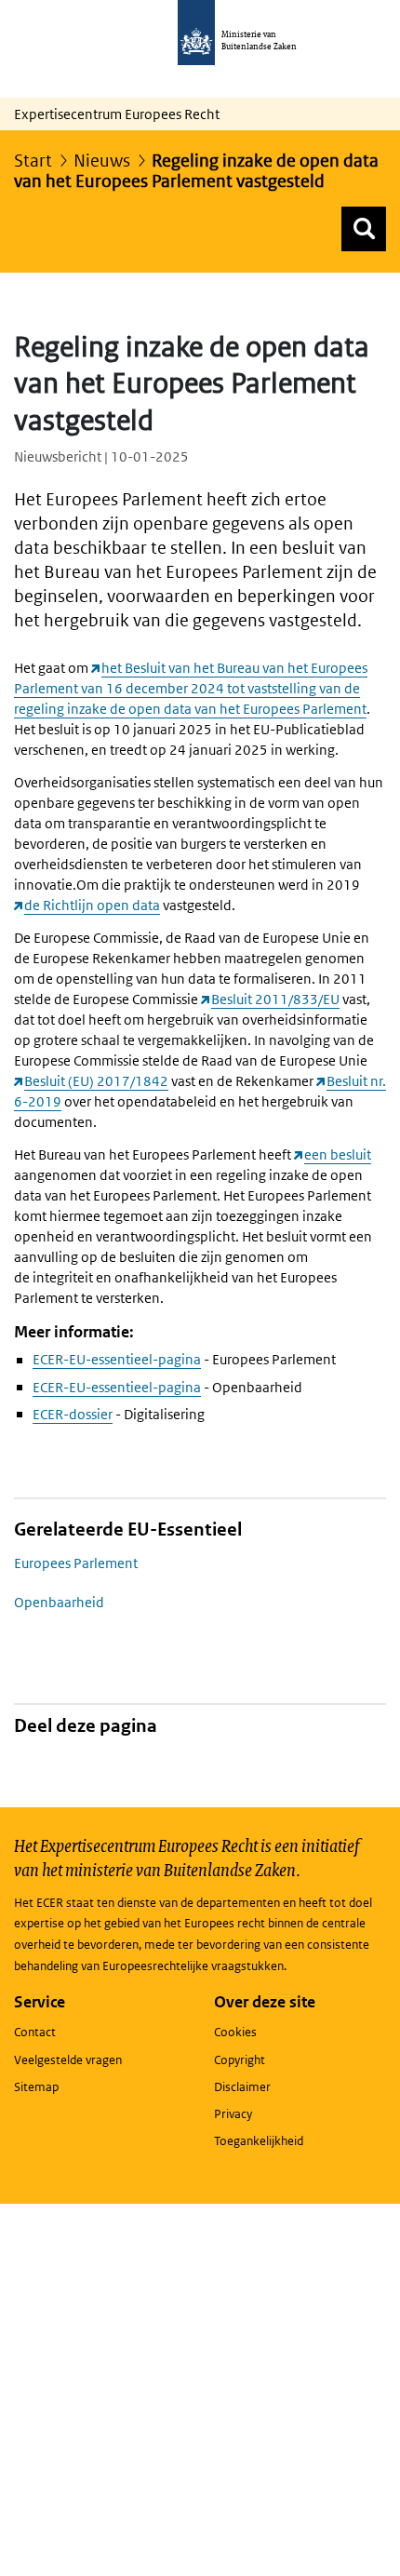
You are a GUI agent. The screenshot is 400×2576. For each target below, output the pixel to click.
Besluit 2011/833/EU (275, 999)
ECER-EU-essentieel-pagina (117, 1359)
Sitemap (36, 2087)
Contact (35, 2032)
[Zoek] (364, 229)
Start (33, 161)
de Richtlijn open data (92, 905)
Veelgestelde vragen (68, 2060)
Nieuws (102, 161)
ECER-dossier (73, 1414)
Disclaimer (242, 2087)
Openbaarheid (59, 1602)
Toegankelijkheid (259, 2141)
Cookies (235, 2032)
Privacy (233, 2114)
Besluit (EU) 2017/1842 (96, 1081)
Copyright (240, 2060)
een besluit (338, 1154)
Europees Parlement (76, 1563)
